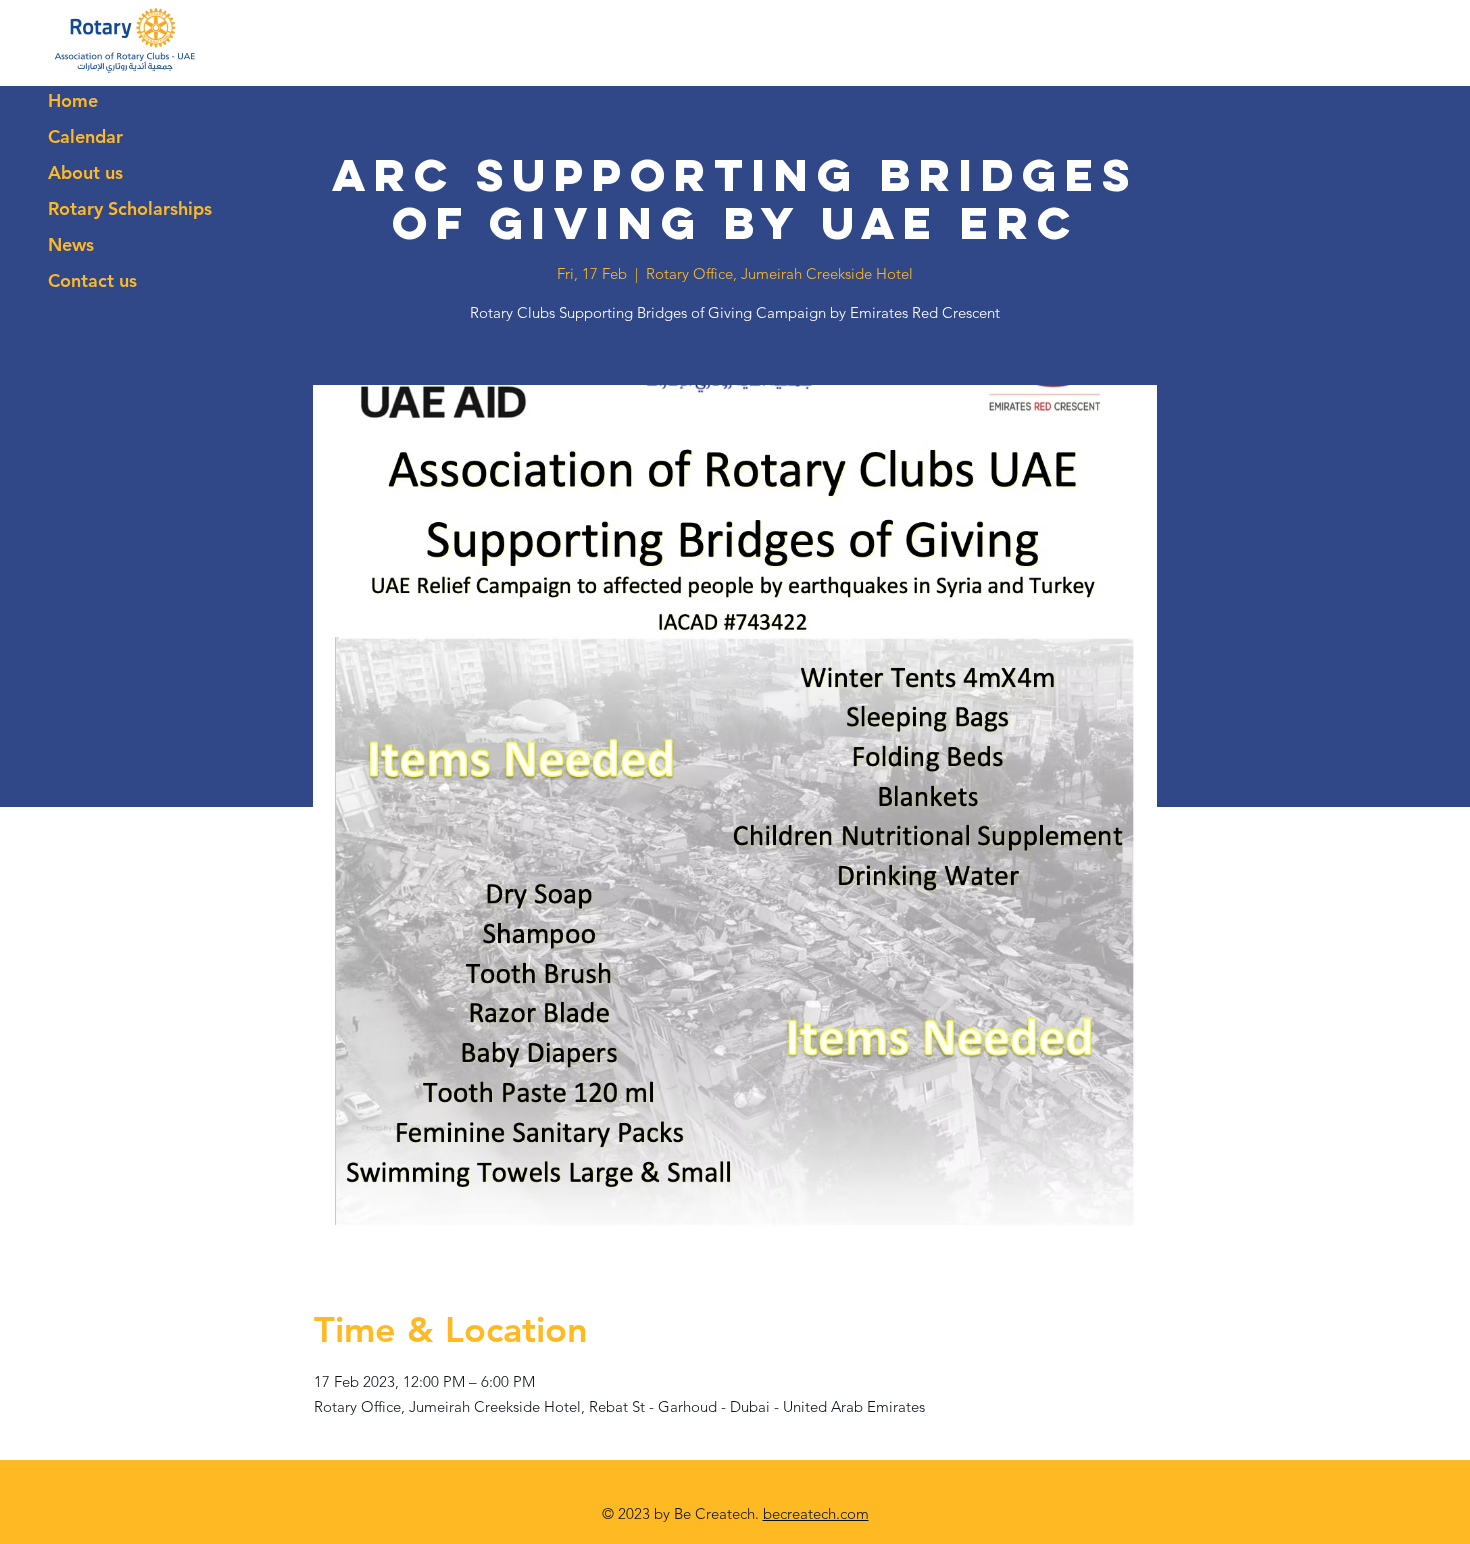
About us (85, 172)
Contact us (92, 280)
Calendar (85, 136)
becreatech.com (816, 1513)
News (71, 244)
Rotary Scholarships (130, 208)
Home (73, 100)
